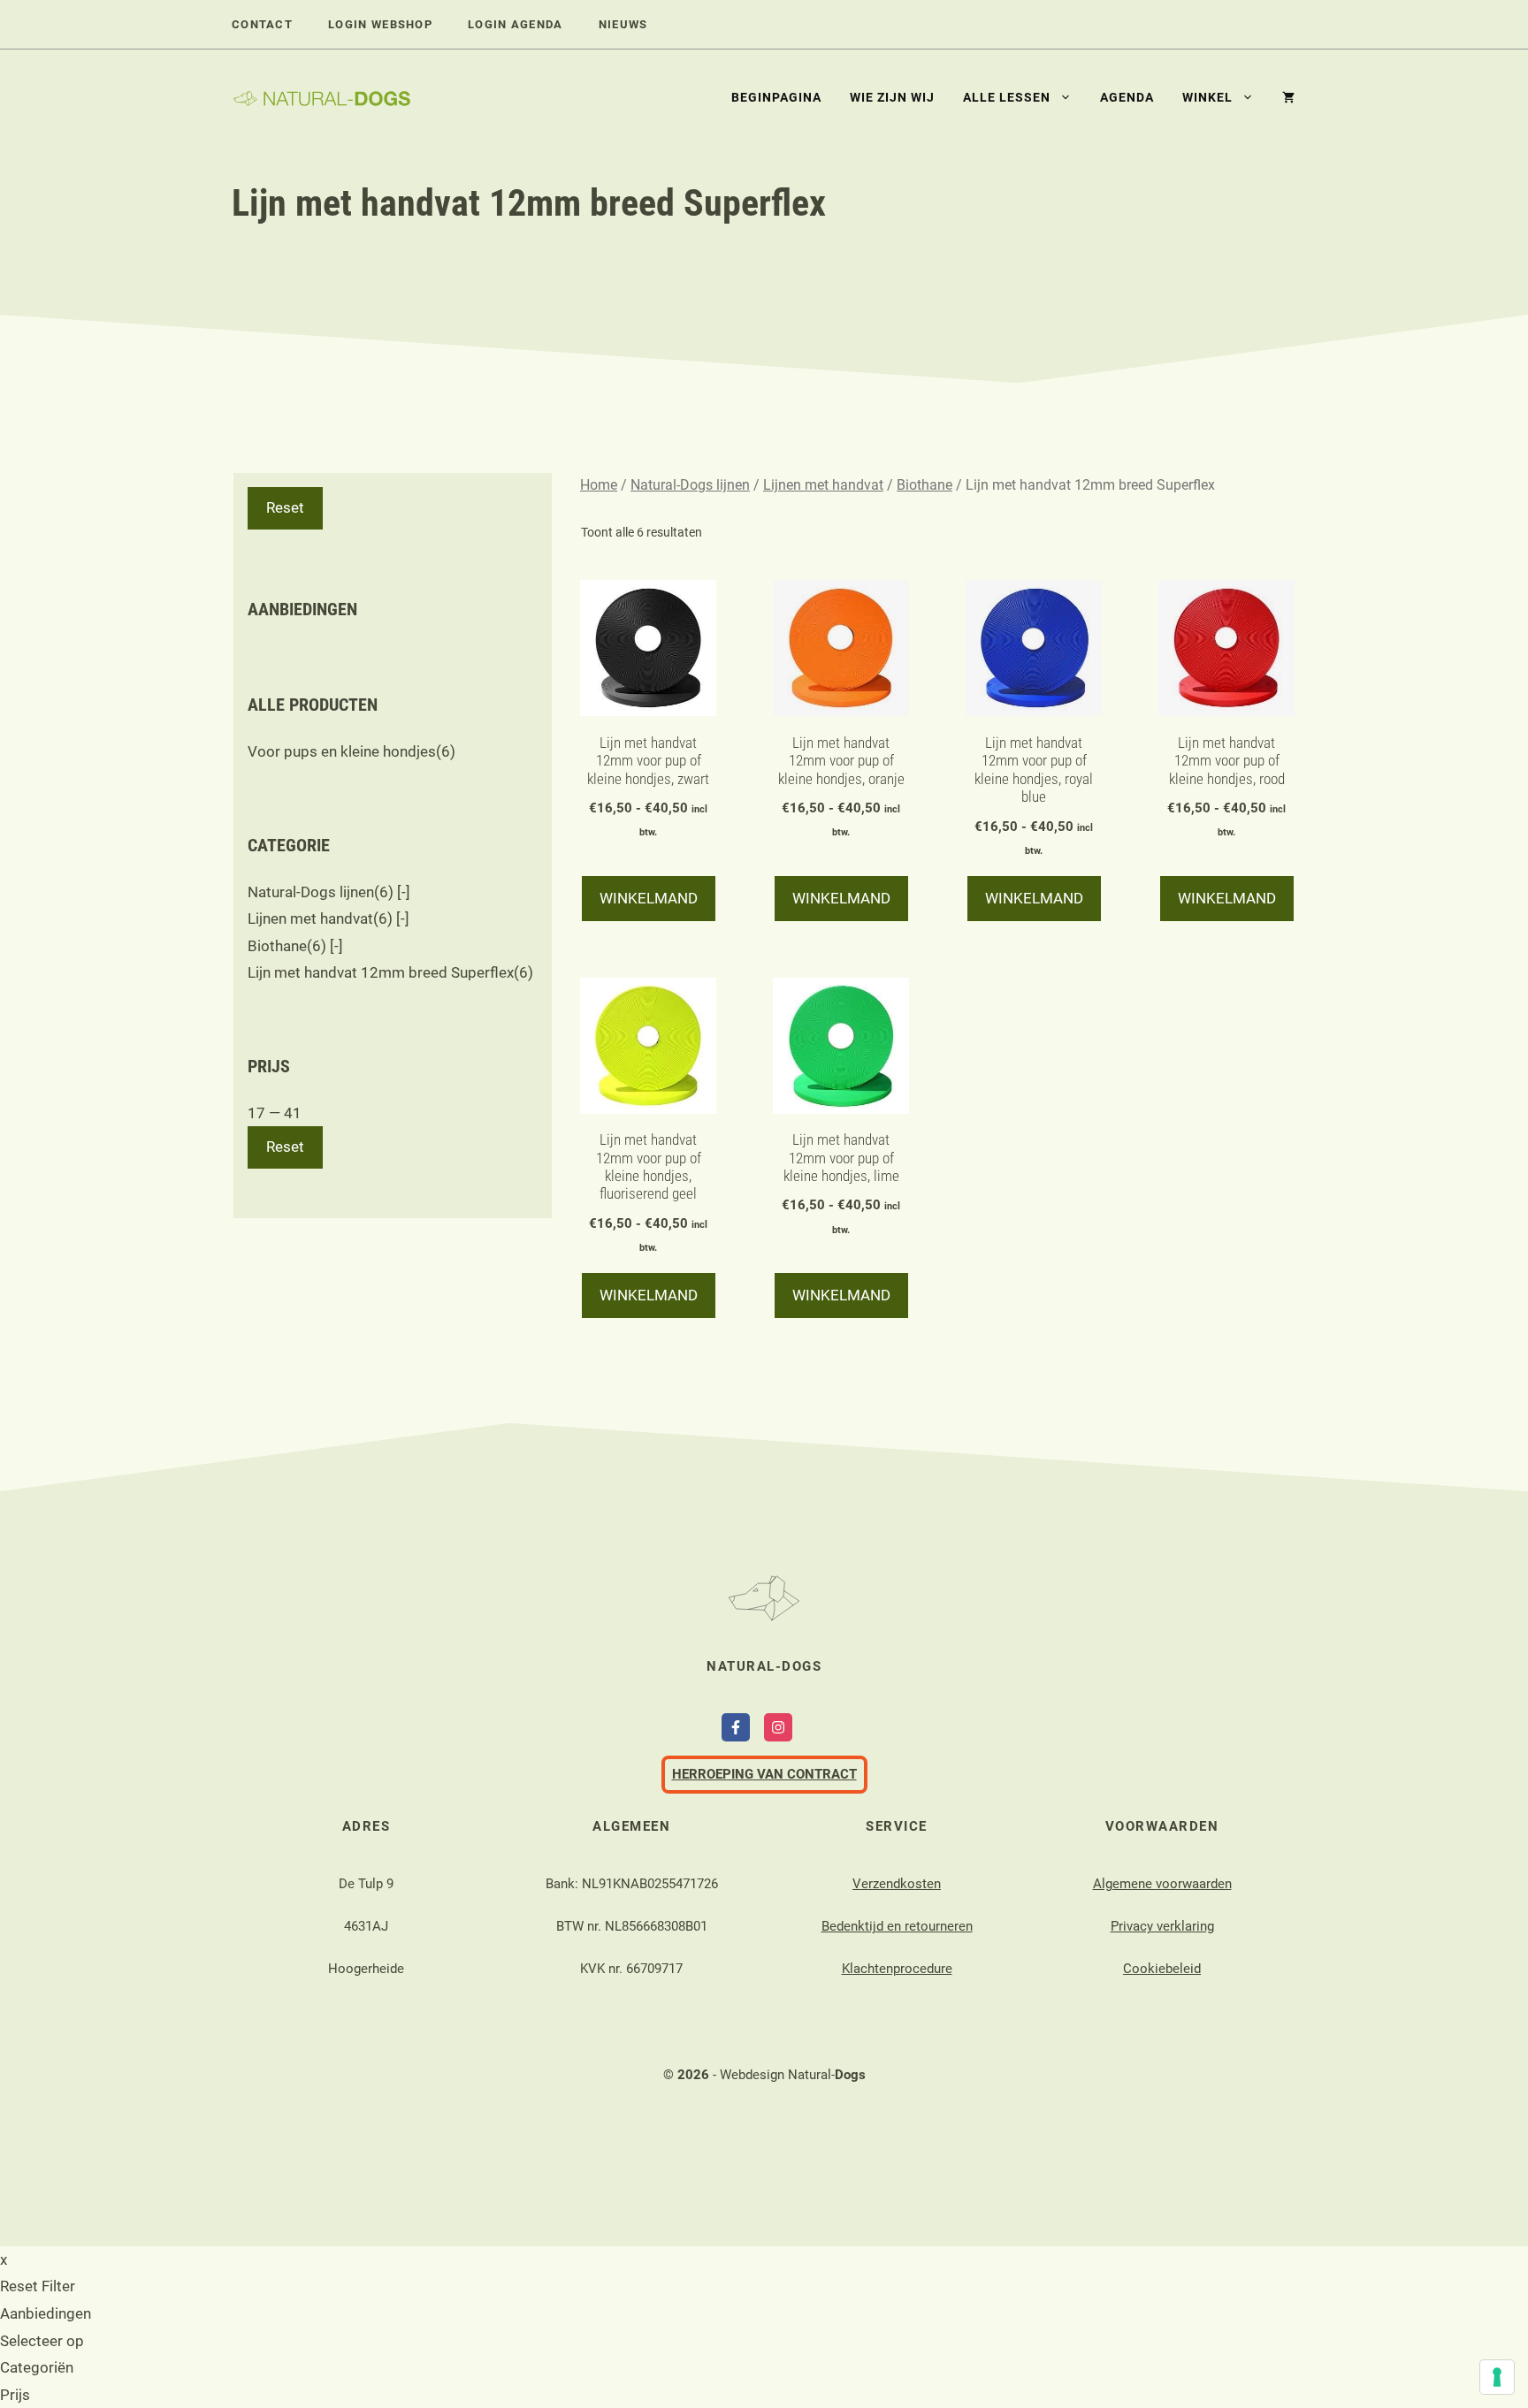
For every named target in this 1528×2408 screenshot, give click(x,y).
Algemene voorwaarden (1162, 1884)
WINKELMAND (649, 898)
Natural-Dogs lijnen (690, 485)
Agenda (1127, 97)
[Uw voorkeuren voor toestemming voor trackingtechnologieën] (1497, 2377)
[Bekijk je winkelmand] (1281, 97)
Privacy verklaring (1162, 1926)
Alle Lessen (1007, 97)
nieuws (623, 24)
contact (262, 24)
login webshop (380, 24)
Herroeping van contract (764, 1774)
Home (599, 485)
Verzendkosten (897, 1884)
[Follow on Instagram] (778, 1727)
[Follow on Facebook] (736, 1727)
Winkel (1207, 97)
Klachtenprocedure (897, 1969)
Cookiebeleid (1162, 1969)
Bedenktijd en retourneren (897, 1926)
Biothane (924, 485)
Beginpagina (776, 97)
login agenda (516, 24)
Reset (285, 507)
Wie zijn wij (892, 97)
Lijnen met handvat (823, 485)
